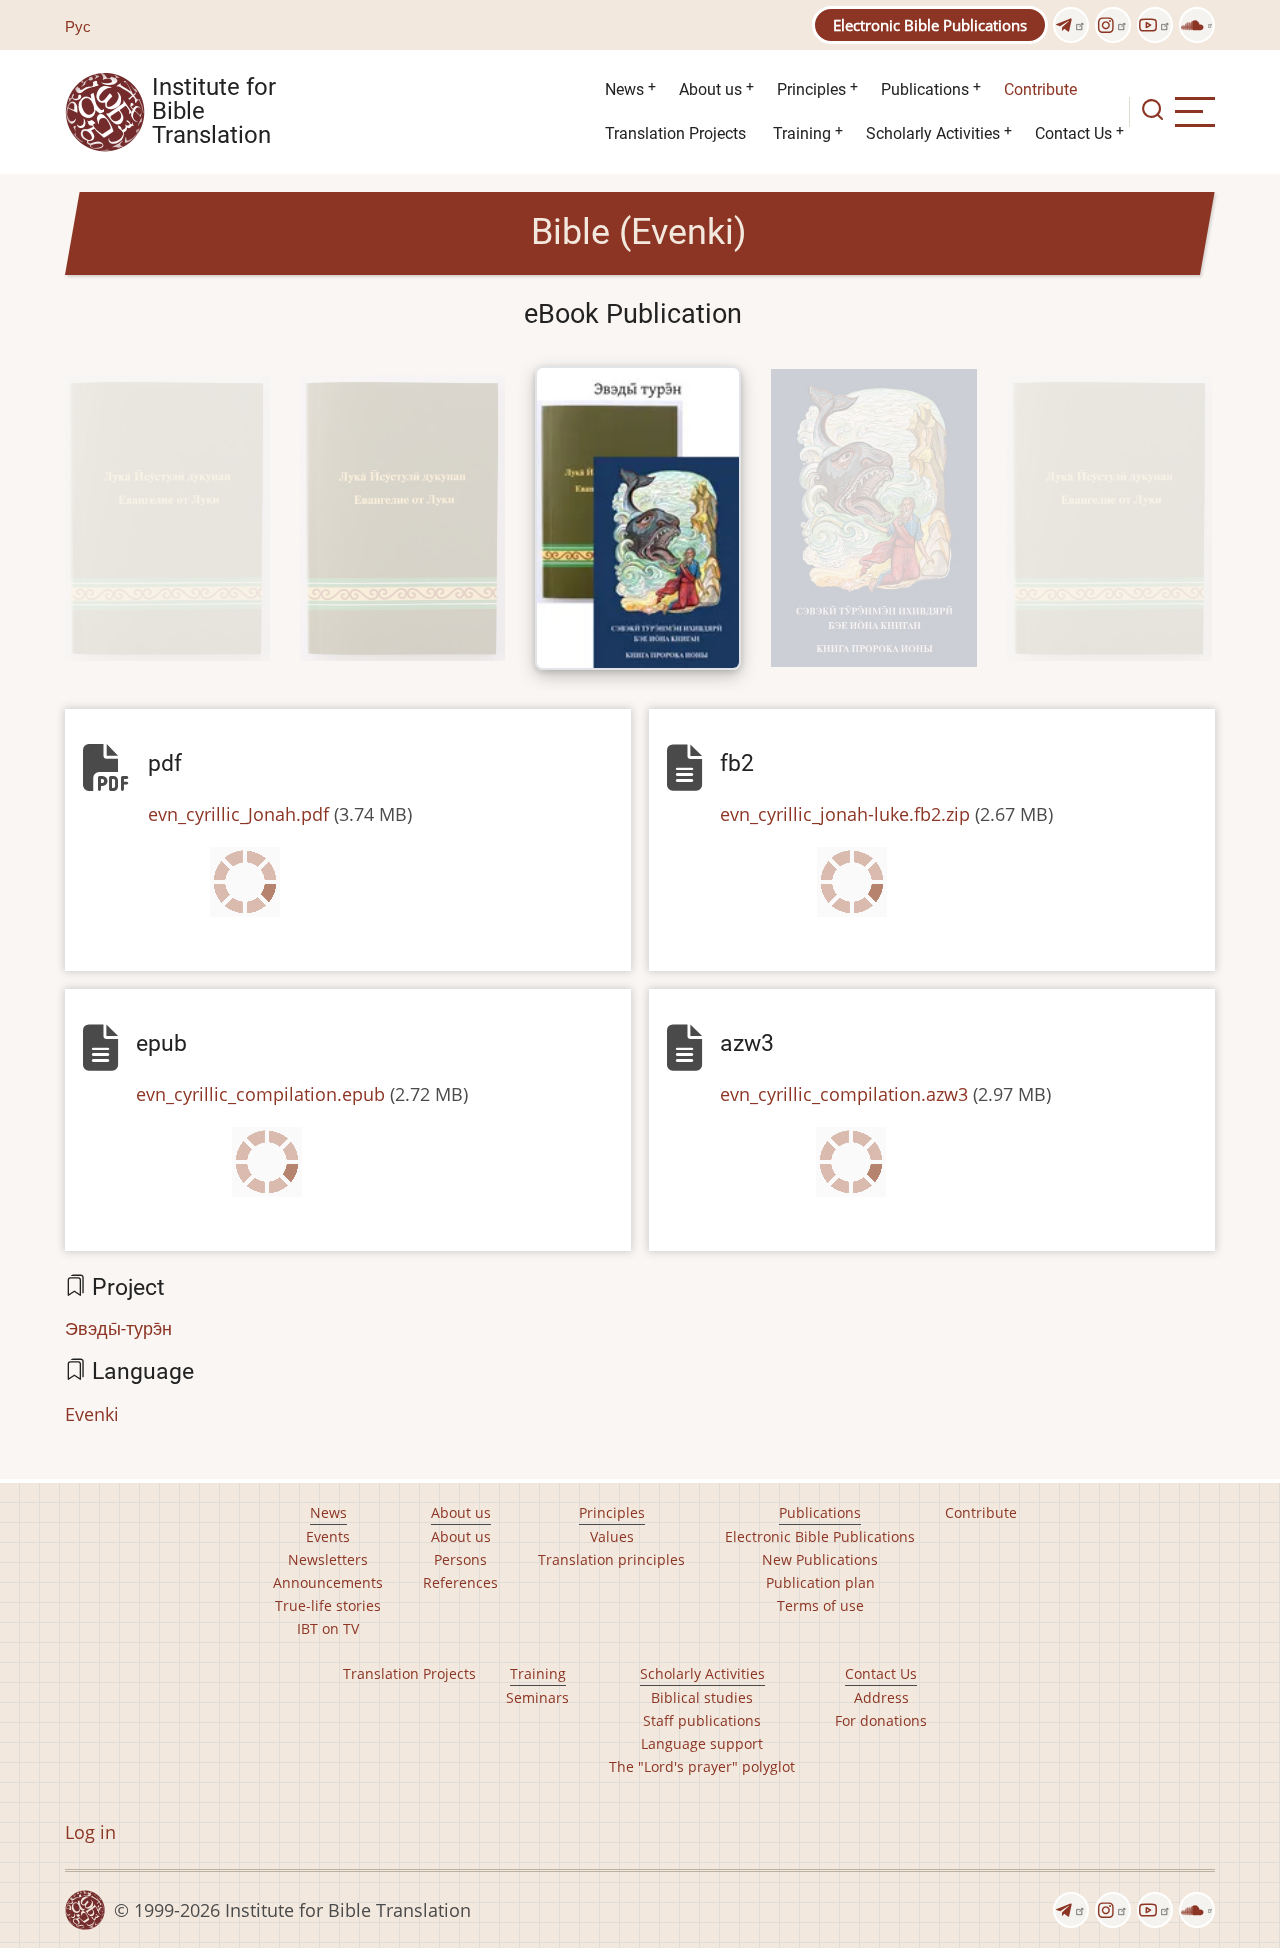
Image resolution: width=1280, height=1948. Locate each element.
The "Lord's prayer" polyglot (702, 1766)
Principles (811, 89)
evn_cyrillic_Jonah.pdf (238, 814)
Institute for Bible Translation (214, 112)
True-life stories (328, 1605)
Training (802, 133)
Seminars (537, 1697)
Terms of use (820, 1605)
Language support (702, 1743)
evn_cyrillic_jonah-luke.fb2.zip (845, 814)
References (460, 1582)
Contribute (1040, 89)
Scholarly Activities (933, 133)
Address (881, 1697)
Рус (78, 26)
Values (612, 1536)
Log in (90, 1832)
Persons (460, 1559)
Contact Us (1073, 133)
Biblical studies (702, 1697)
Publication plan (820, 1582)
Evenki (92, 1414)
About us (710, 89)
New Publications (820, 1559)
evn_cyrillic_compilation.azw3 (844, 1094)
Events (328, 1536)
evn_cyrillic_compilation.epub (260, 1094)
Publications (925, 89)
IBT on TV (328, 1628)
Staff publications (702, 1720)
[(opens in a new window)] (1071, 25)
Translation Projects (675, 133)
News (624, 89)
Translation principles (611, 1559)
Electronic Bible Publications (930, 25)
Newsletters (328, 1559)
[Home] (105, 110)
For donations (881, 1720)
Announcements (328, 1582)
